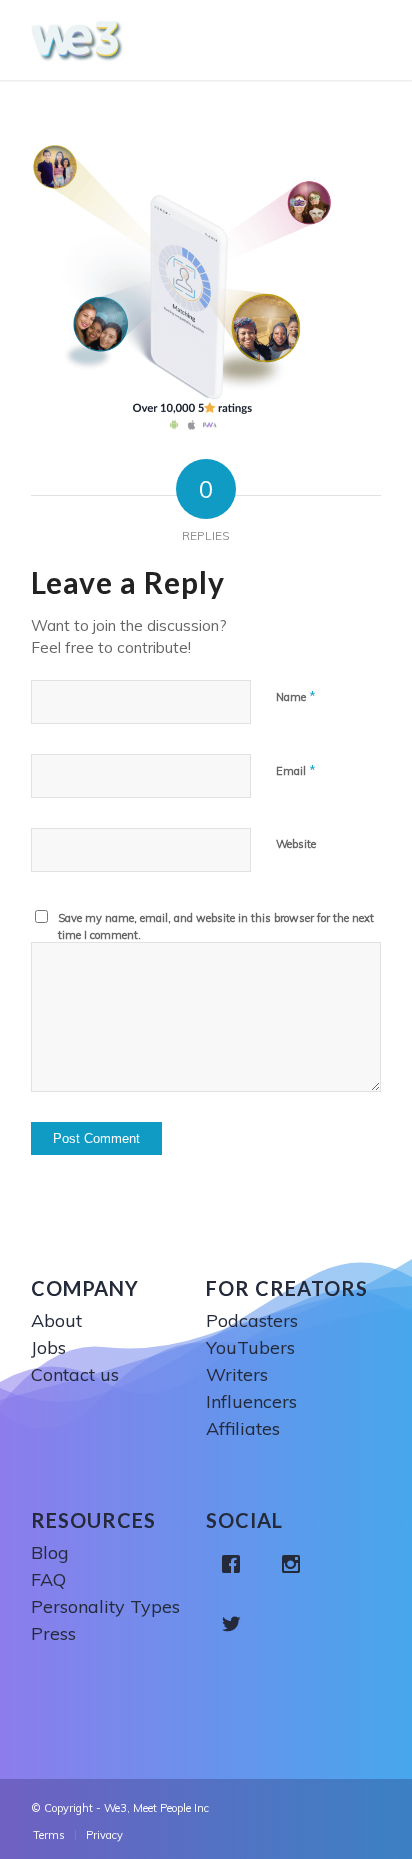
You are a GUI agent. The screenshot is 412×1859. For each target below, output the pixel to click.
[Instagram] (296, 1564)
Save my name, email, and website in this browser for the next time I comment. (216, 926)
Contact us (75, 1374)
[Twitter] (236, 1624)
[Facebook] (236, 1564)
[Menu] (370, 40)
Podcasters (252, 1320)
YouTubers (250, 1347)
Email (296, 770)
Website (296, 844)
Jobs (48, 1347)
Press (53, 1633)
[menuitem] (49, 1835)
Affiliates (243, 1428)
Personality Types (105, 1606)
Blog (50, 1552)
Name (296, 696)
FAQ (48, 1579)
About (56, 1320)
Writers (237, 1374)
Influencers (251, 1401)
